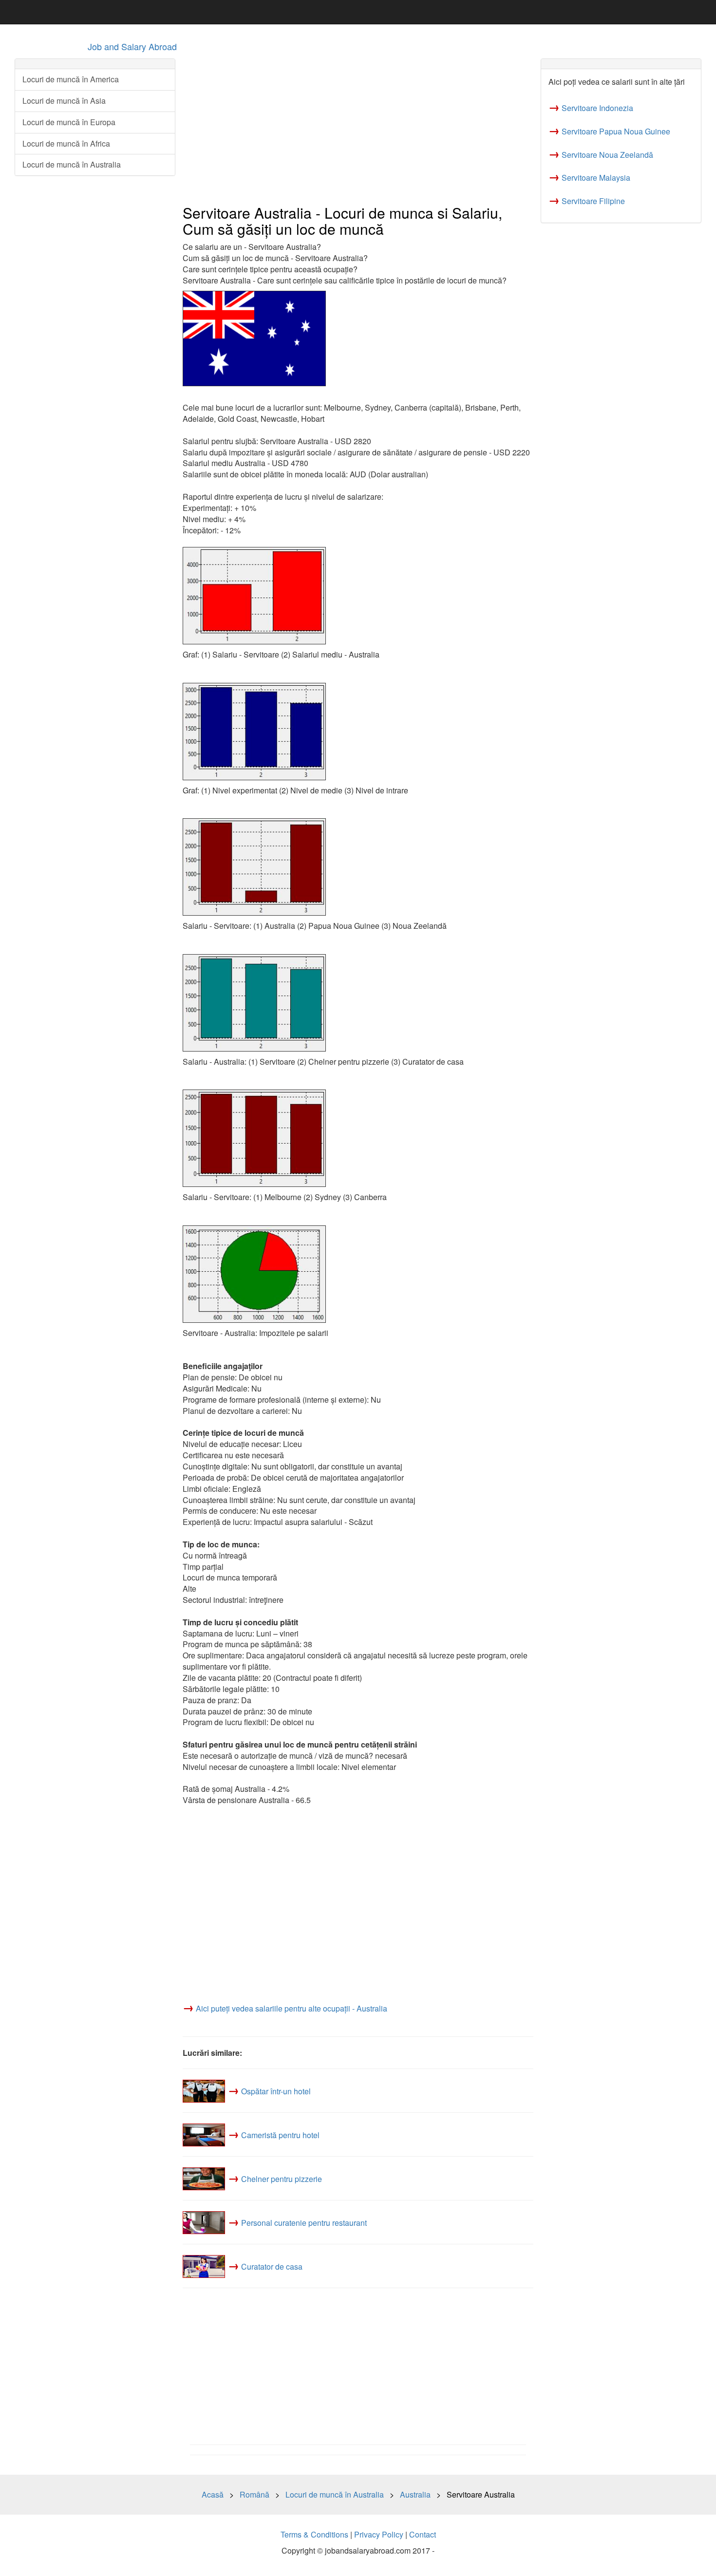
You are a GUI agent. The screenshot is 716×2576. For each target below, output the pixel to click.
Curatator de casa (272, 2266)
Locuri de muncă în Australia (72, 164)
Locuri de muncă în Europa (69, 122)
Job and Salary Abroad (132, 46)
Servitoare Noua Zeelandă (607, 155)
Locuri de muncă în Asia (64, 101)
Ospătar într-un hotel (276, 2091)
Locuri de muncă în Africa (66, 143)
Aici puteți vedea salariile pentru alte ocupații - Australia (292, 2008)
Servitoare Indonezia (597, 108)
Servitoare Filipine (593, 201)
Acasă (213, 2494)
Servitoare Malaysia (596, 178)
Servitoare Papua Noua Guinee (616, 131)
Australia (415, 2494)
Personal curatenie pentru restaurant (304, 2223)
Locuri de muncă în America (71, 79)
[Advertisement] (358, 127)
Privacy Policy (379, 2534)
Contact (423, 2534)
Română (254, 2494)
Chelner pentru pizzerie (282, 2179)
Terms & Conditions (314, 2534)
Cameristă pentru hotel (280, 2135)
